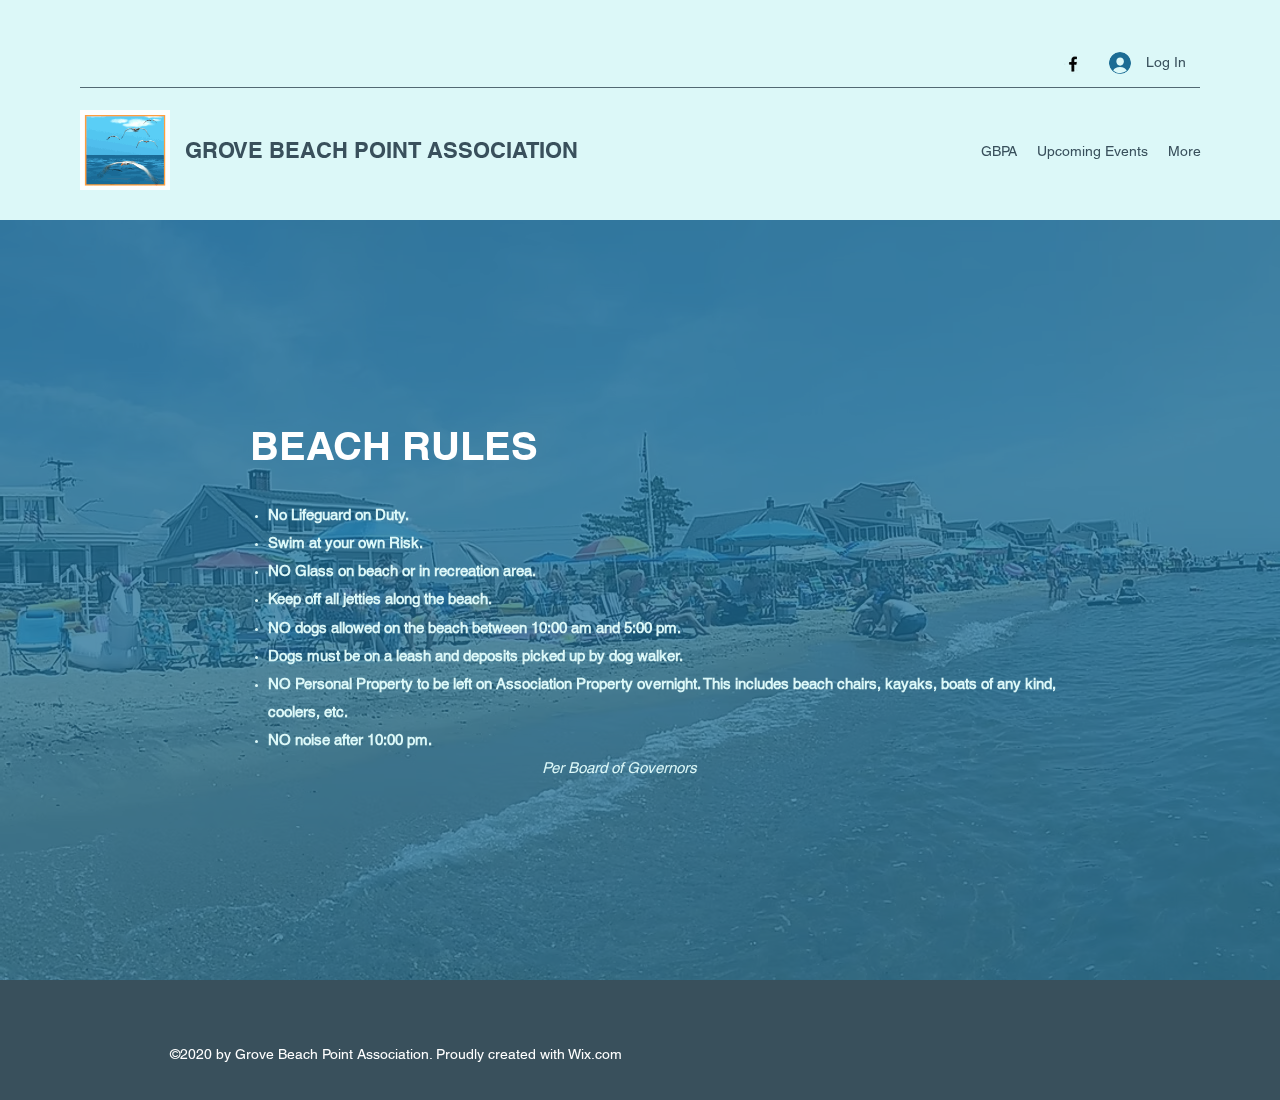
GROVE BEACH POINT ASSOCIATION (381, 150)
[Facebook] (1073, 64)
